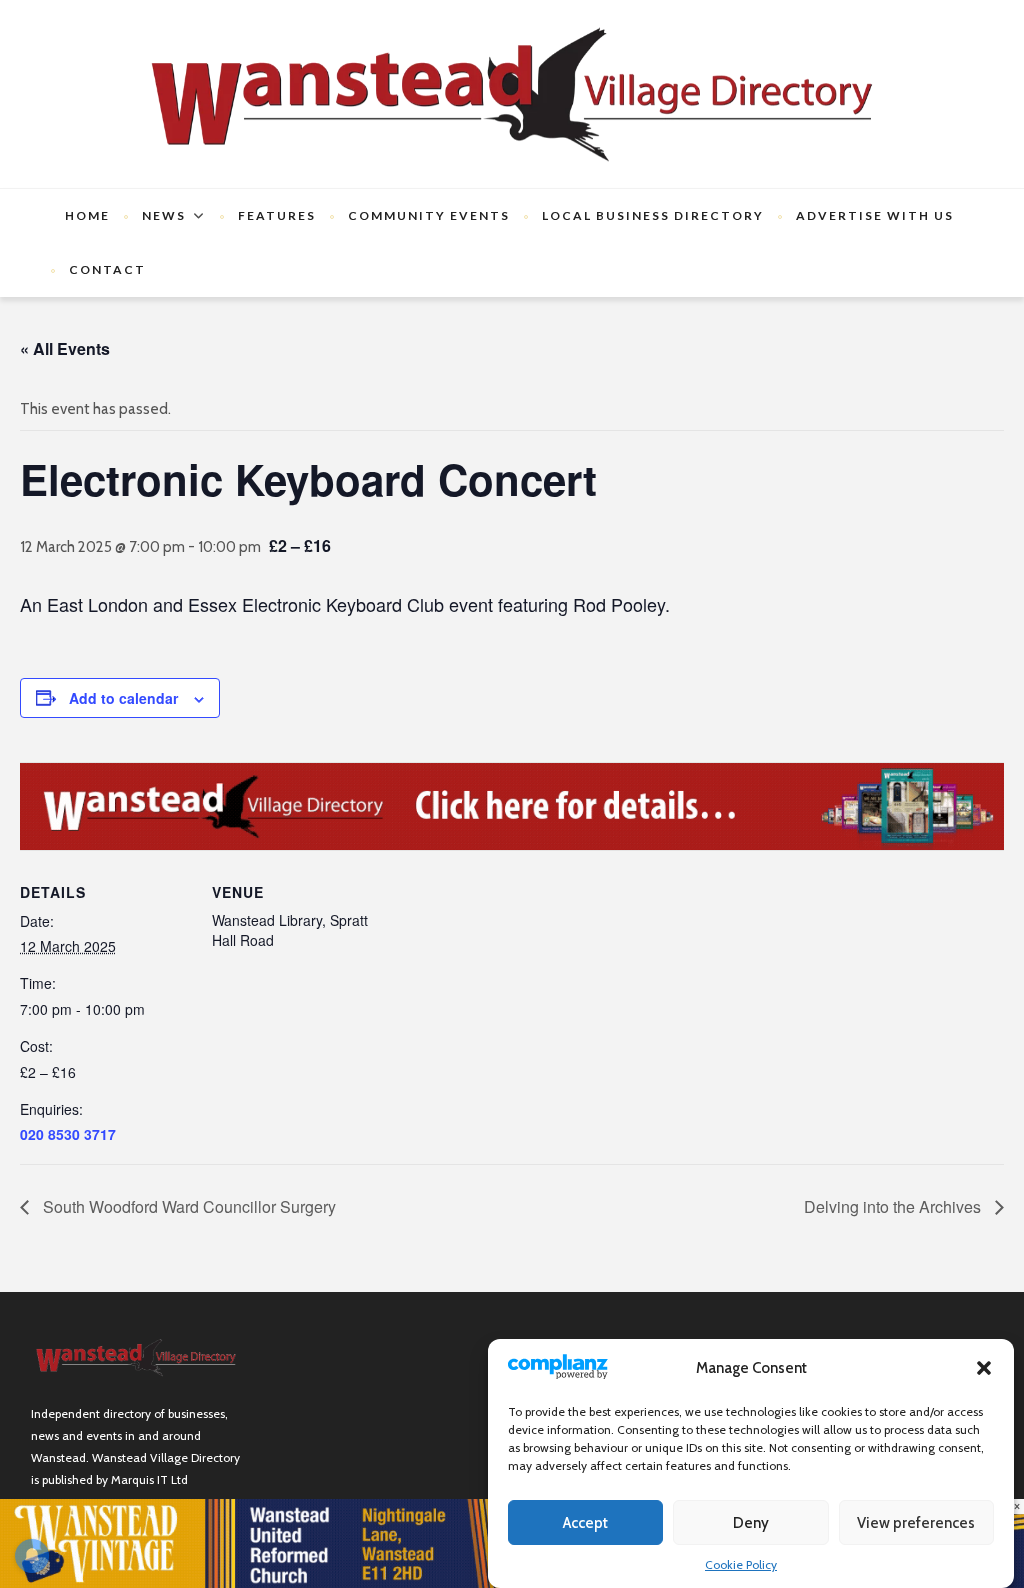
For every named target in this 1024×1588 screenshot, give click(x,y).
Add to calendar (123, 698)
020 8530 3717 (68, 1134)
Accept (585, 1523)
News (164, 215)
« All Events (65, 348)
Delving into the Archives (894, 1206)
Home (87, 215)
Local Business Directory (653, 215)
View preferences (916, 1523)
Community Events (429, 215)
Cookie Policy (741, 1564)
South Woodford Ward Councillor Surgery (187, 1206)
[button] (984, 1368)
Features (277, 215)
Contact (107, 269)
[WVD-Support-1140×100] (512, 805)
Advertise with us (875, 215)
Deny (751, 1523)
